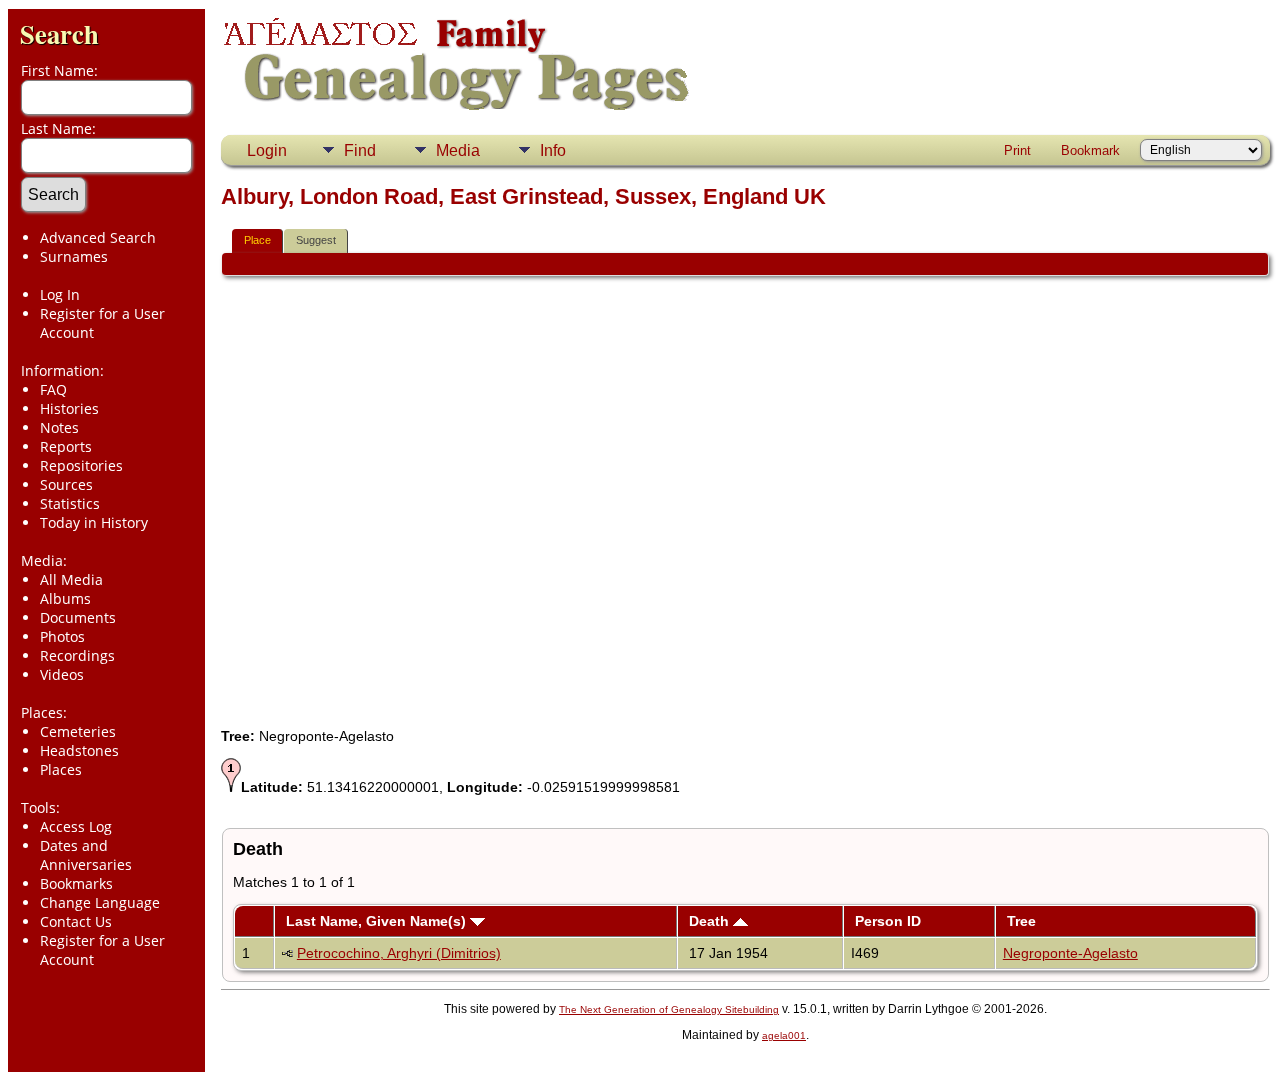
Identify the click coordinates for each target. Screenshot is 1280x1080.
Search (59, 33)
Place (257, 240)
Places (61, 769)
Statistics (70, 503)
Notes (59, 427)
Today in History (94, 522)
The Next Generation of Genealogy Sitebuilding (669, 1009)
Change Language (100, 902)
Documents (78, 617)
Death (711, 921)
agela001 (784, 1035)
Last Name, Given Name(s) (378, 921)
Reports (66, 446)
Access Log (76, 826)
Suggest (316, 240)
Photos (62, 636)
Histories (69, 408)
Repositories (81, 465)
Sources (66, 484)
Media (458, 150)
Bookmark (1090, 150)
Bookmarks (76, 883)
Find (360, 150)
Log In (60, 294)
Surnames (74, 256)
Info (553, 150)
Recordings (77, 655)
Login (267, 150)
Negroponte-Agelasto (1070, 953)
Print (1017, 150)
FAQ (53, 389)
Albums (65, 598)
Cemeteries (78, 731)
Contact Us (76, 921)
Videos (62, 674)
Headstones (79, 750)
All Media (71, 579)
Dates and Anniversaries (86, 855)
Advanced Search (98, 237)
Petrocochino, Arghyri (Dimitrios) (399, 953)
